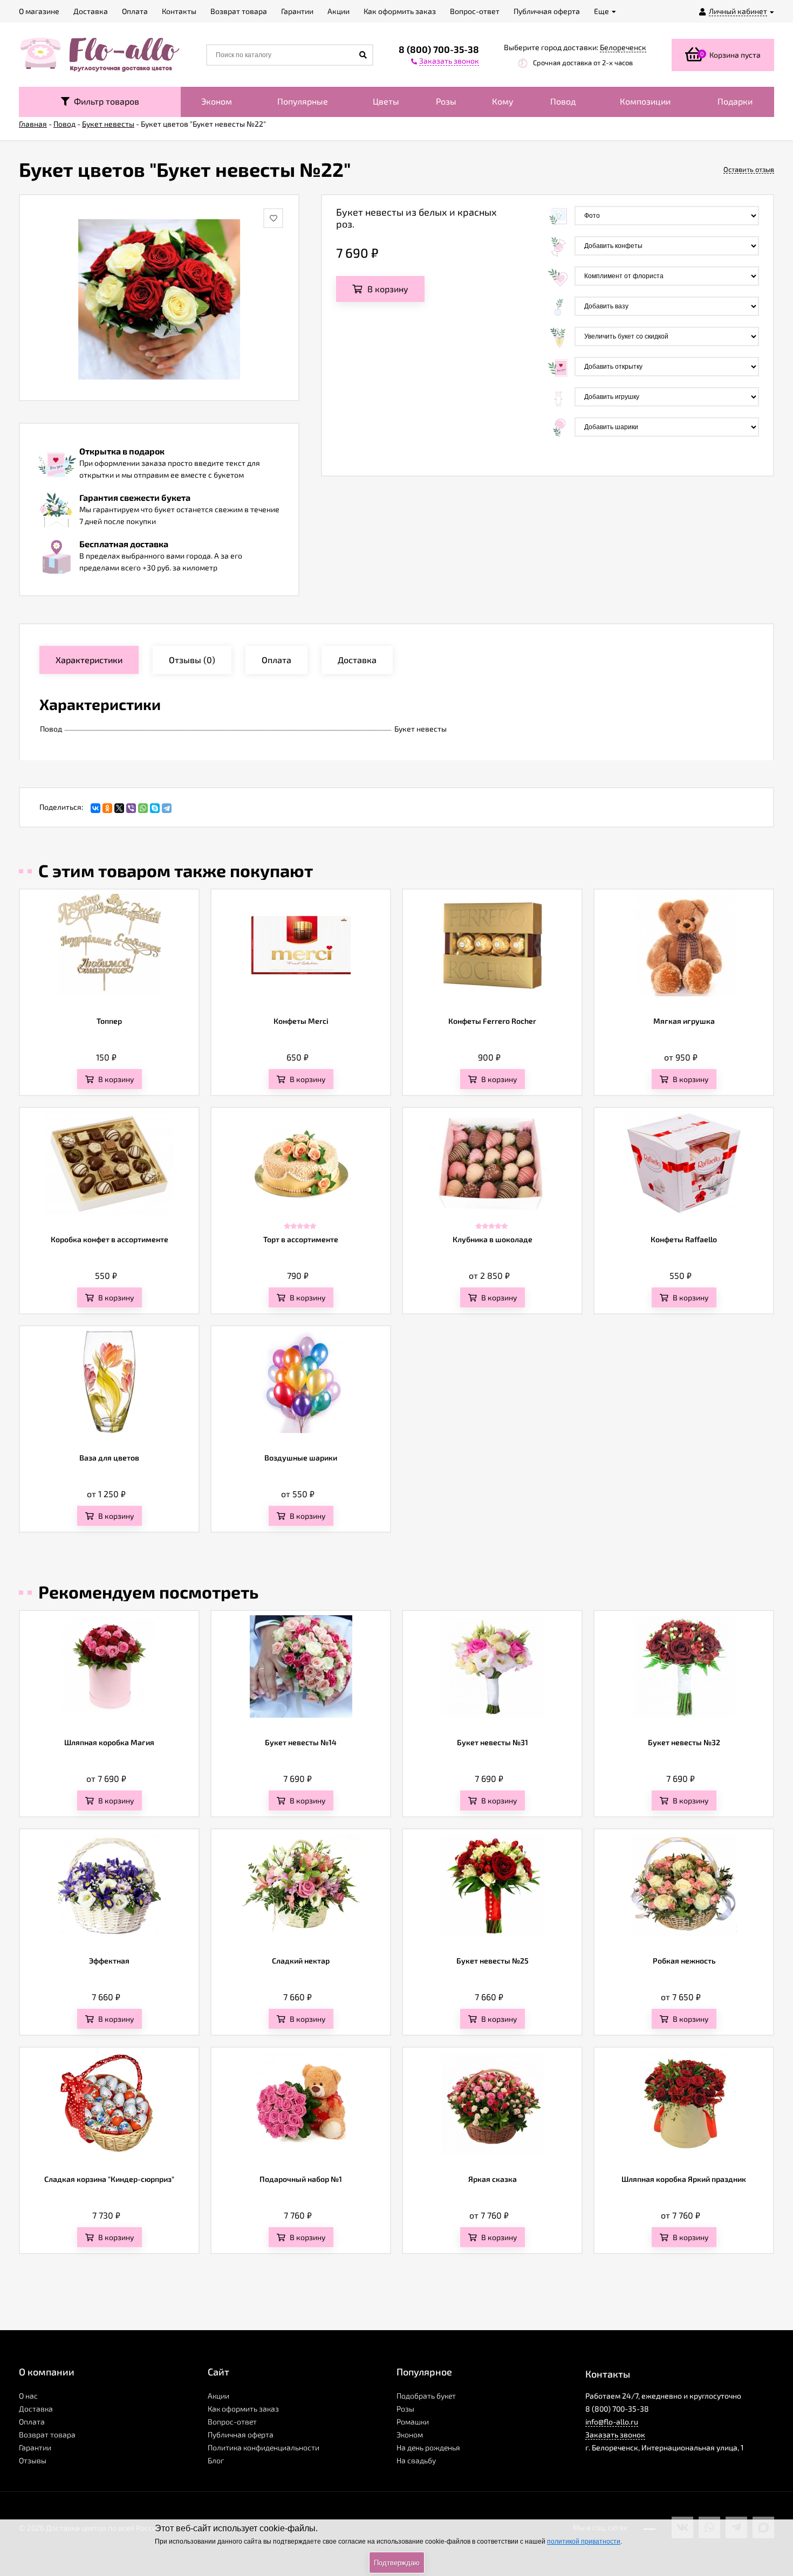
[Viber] (131, 808)
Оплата (32, 2422)
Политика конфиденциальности (264, 2447)
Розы (446, 101)
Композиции (645, 101)
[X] (119, 808)
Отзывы (33, 2460)
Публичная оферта (241, 2434)
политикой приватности (584, 2541)
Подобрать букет (426, 2396)
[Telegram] (167, 808)
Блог (216, 2460)
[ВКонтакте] (95, 808)
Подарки (735, 101)
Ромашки (413, 2422)
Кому (503, 101)
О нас (28, 2396)
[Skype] (155, 808)
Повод (563, 101)
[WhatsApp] (143, 808)
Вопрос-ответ (232, 2422)
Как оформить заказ (243, 2409)
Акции (218, 2396)
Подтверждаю (397, 2563)
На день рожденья (428, 2447)
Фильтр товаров (104, 101)
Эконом (217, 101)
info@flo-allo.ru (612, 2422)
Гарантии (35, 2447)
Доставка (36, 2409)
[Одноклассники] (107, 808)
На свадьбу (416, 2460)
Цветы (386, 101)
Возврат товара (47, 2434)
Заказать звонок (615, 2434)
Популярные (303, 101)
